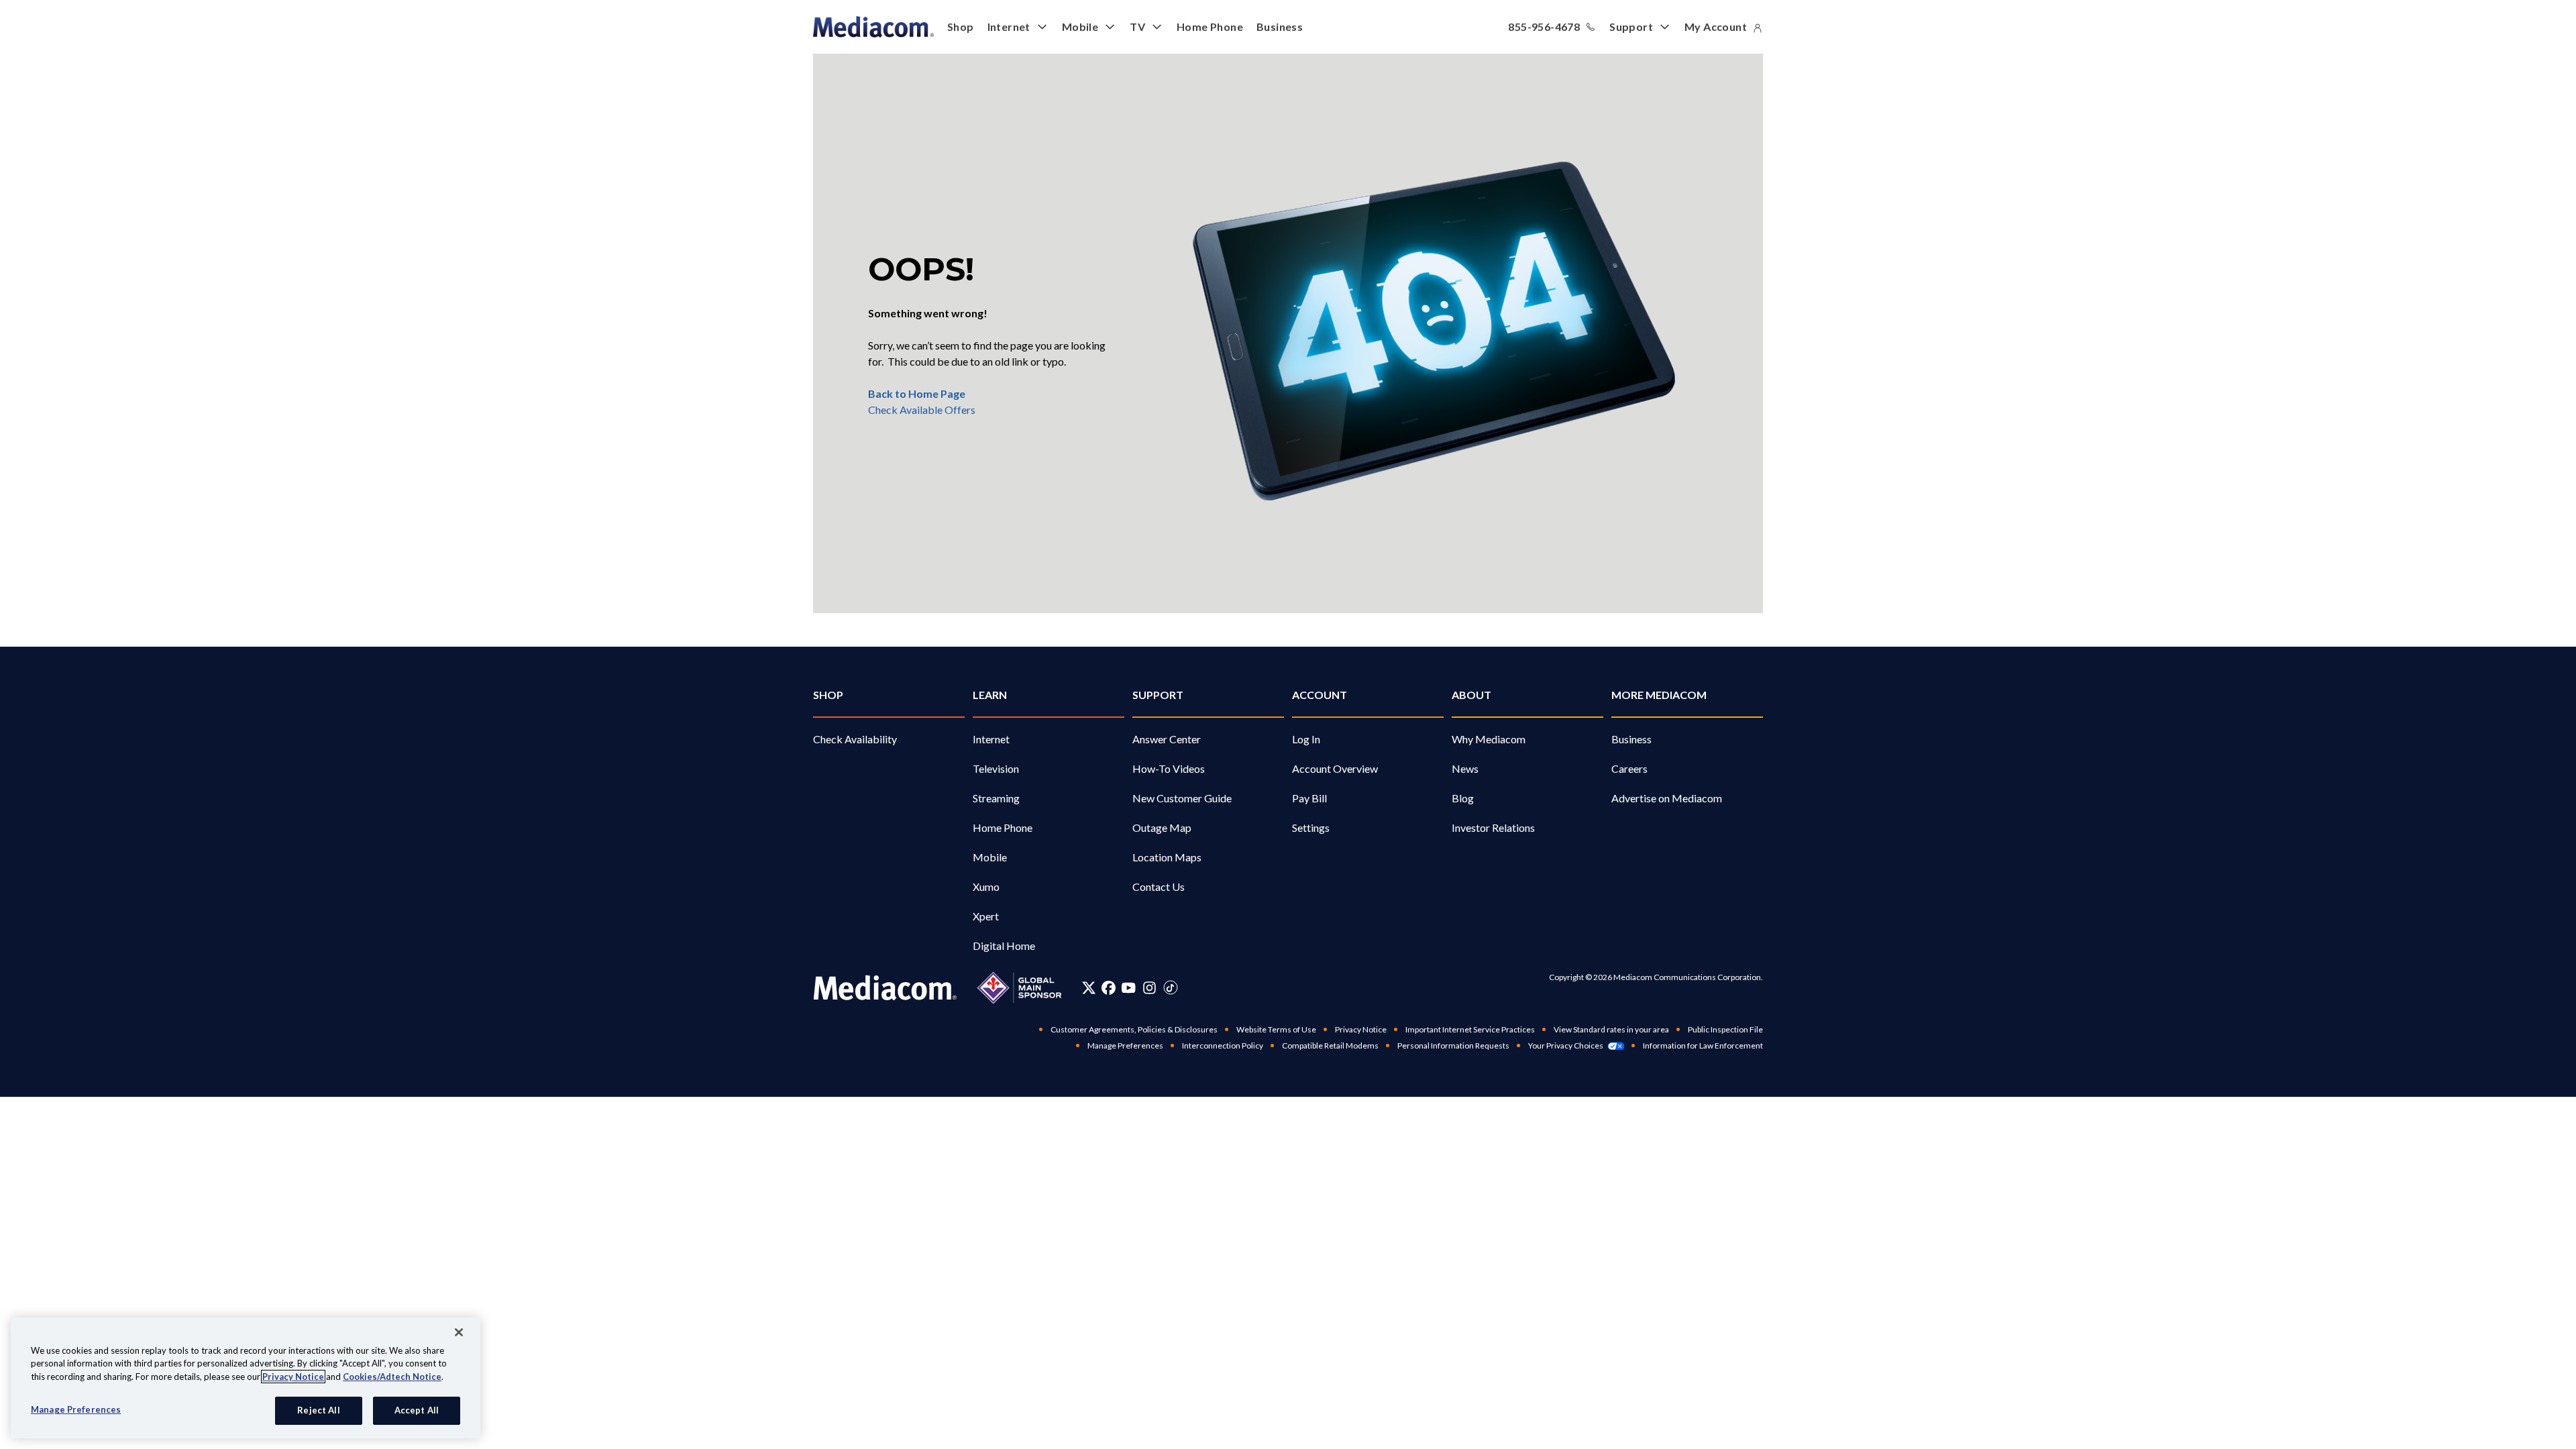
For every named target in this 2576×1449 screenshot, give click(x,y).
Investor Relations (1493, 827)
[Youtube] (1128, 987)
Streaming (996, 798)
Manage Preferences (76, 1409)
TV (1137, 26)
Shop (961, 26)
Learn (990, 695)
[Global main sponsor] (1019, 988)
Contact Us (1159, 887)
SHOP (828, 695)
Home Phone (1210, 26)
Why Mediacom (1489, 739)
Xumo (986, 887)
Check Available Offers (922, 410)
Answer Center (1167, 739)
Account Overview (1335, 768)
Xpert (986, 916)
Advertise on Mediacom (1667, 798)
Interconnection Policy (1223, 1045)
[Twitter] (1089, 987)
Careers (1629, 768)
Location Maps (1167, 857)
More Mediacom (1659, 695)
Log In (1306, 739)
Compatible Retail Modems (1330, 1045)
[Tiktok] (1171, 987)
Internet (1009, 26)
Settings (1311, 827)
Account (1320, 695)
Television (996, 768)
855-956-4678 (1544, 26)
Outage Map (1162, 827)
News (1465, 768)
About (1471, 695)
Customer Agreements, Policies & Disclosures (1134, 1029)
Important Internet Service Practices (1470, 1029)
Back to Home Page (917, 393)
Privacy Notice (1361, 1029)
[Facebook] (1109, 987)
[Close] (459, 1332)
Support (1631, 26)
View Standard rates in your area (1611, 1029)
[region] (246, 1378)
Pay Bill (1309, 798)
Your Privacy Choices (1566, 1045)
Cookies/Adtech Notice (392, 1377)
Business (1280, 26)
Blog (1463, 798)
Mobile (1080, 26)
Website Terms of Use (1276, 1029)
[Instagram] (1149, 987)
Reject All (318, 1410)
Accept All (417, 1410)
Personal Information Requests (1453, 1045)
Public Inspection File (1725, 1029)
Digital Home (1004, 946)
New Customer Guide (1182, 798)
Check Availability (855, 739)
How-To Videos (1169, 768)
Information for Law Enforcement (1703, 1045)
